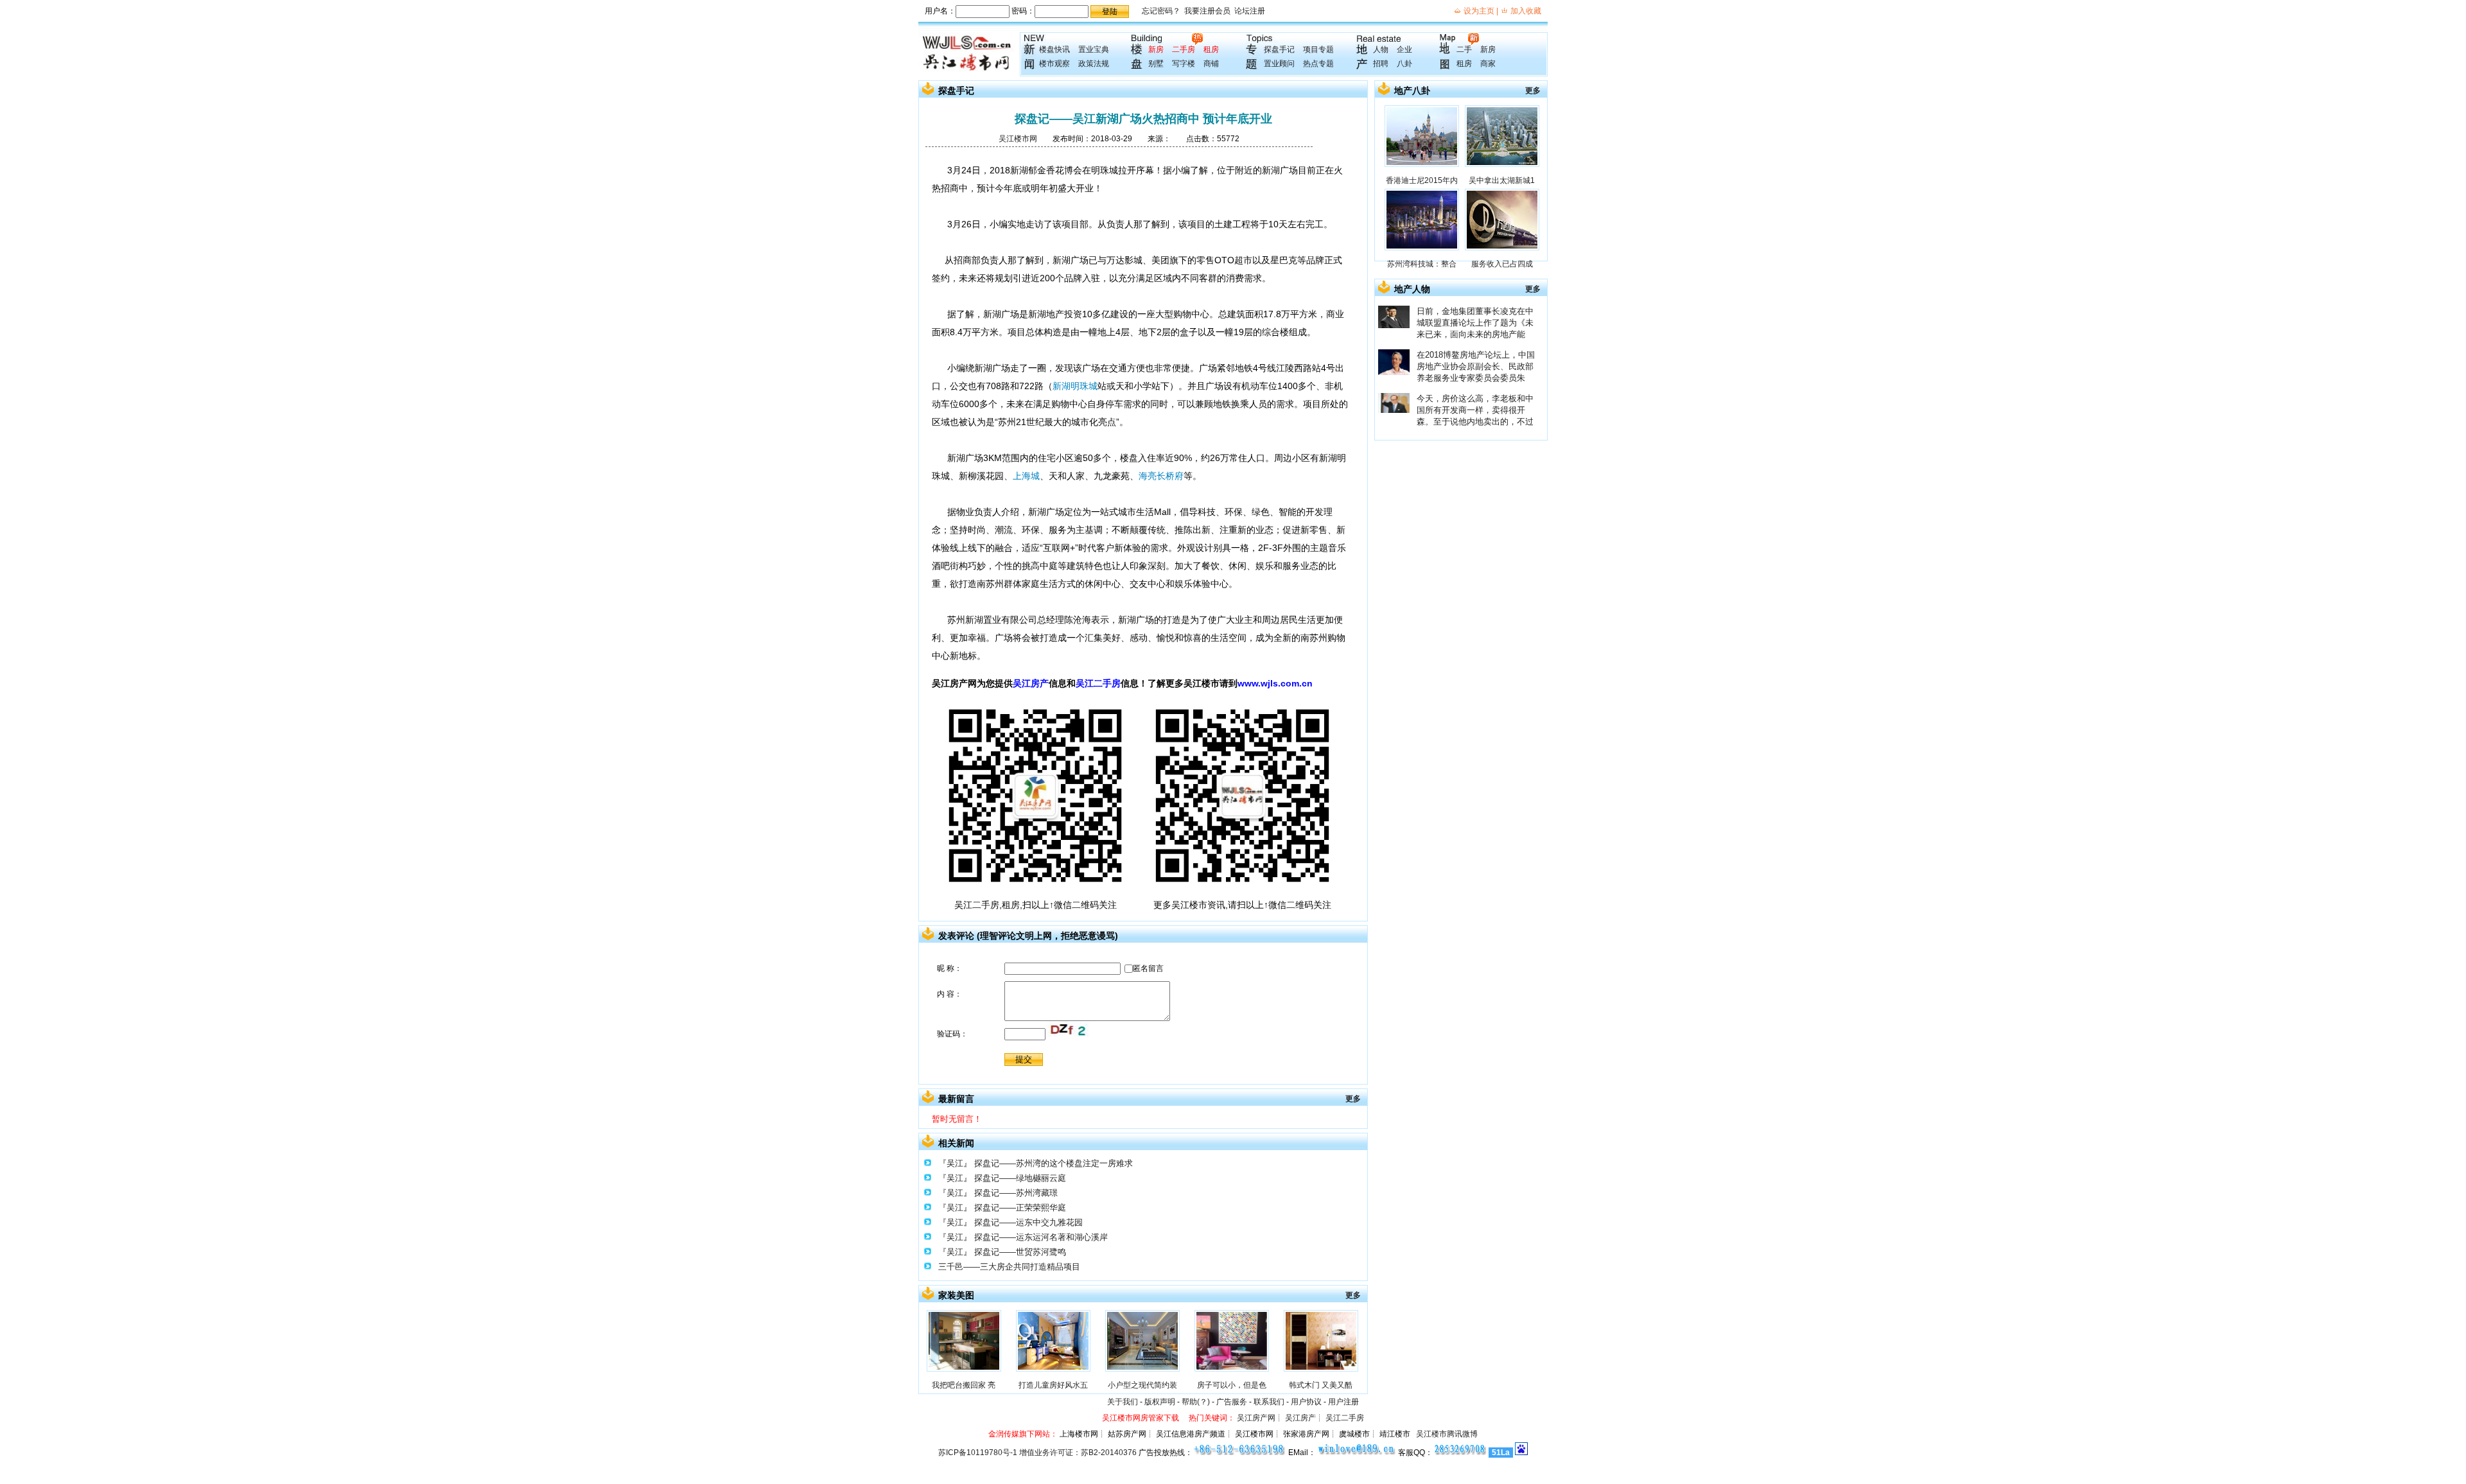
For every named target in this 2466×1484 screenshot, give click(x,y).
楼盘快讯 (1054, 49)
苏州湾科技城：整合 (1422, 264)
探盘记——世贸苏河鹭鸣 (1020, 1252)
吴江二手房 (1098, 683)
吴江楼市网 (1018, 139)
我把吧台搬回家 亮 (964, 1385)
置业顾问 (1279, 64)
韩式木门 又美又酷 (1321, 1385)
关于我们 (1123, 1402)
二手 (1464, 49)
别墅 (1156, 64)
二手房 (1184, 49)
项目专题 (1318, 49)
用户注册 (1343, 1402)
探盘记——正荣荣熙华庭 (1020, 1208)
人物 (1381, 49)
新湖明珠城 (1075, 386)
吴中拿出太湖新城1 (1502, 180)
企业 (1404, 49)
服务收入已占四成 (1502, 264)
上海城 (1026, 476)
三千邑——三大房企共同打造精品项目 (1009, 1267)
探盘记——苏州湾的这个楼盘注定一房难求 (1054, 1163)
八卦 (1404, 64)
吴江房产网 (1256, 1418)
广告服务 (1232, 1402)
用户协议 (1306, 1402)
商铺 (1211, 64)
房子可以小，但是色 (1232, 1385)
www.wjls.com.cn (1275, 683)
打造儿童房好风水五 (1053, 1385)
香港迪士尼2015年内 (1422, 180)
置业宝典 (1094, 49)
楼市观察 (1054, 64)
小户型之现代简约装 (1142, 1385)
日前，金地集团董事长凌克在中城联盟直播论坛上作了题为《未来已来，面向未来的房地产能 (1475, 323)
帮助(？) (1196, 1402)
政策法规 (1094, 64)
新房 (1156, 49)
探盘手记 (1279, 49)
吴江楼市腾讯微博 (1447, 1434)
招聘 (1381, 64)
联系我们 (1269, 1402)
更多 (1353, 1099)
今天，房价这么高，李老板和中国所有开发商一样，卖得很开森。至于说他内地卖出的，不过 (1475, 410)
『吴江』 (955, 1163)
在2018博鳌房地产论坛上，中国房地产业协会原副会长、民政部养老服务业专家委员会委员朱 (1476, 366)
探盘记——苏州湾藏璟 (1016, 1193)
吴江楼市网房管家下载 (1141, 1418)
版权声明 (1160, 1402)
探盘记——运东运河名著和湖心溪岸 (1041, 1237)
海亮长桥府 (1161, 476)
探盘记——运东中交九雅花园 (1028, 1222)
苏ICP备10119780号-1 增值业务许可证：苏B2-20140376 (1037, 1453)
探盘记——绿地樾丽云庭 (1020, 1178)
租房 (1211, 49)
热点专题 (1318, 64)
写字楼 (1184, 64)
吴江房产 (1031, 683)
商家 (1488, 64)
